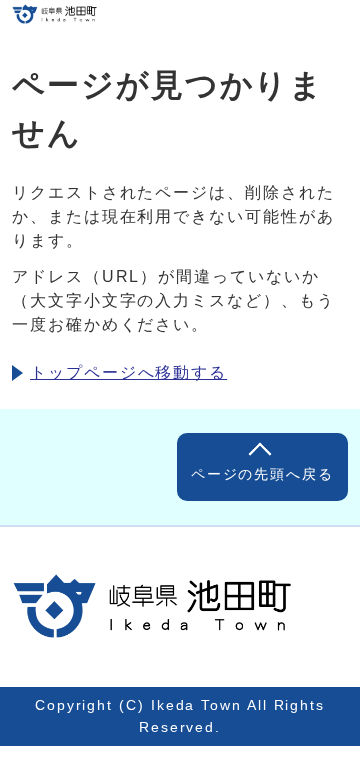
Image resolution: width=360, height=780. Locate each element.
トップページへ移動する (128, 372)
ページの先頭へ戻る (262, 474)
